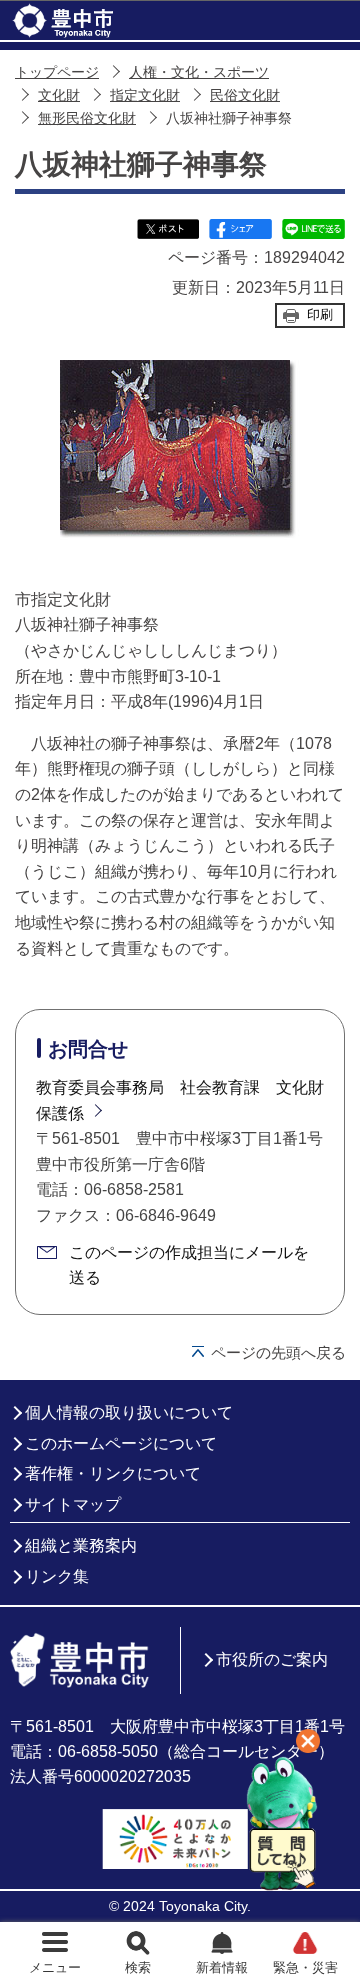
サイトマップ (73, 1504)
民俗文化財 (245, 95)
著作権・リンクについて (113, 1473)
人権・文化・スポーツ (199, 72)
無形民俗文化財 (87, 118)
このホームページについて (121, 1443)
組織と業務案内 (81, 1545)
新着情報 (222, 1967)
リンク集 (57, 1576)
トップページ (57, 72)
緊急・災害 (305, 1967)
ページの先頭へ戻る (278, 1352)
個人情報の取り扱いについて (129, 1412)
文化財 (59, 95)
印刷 (320, 314)
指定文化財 (145, 95)
